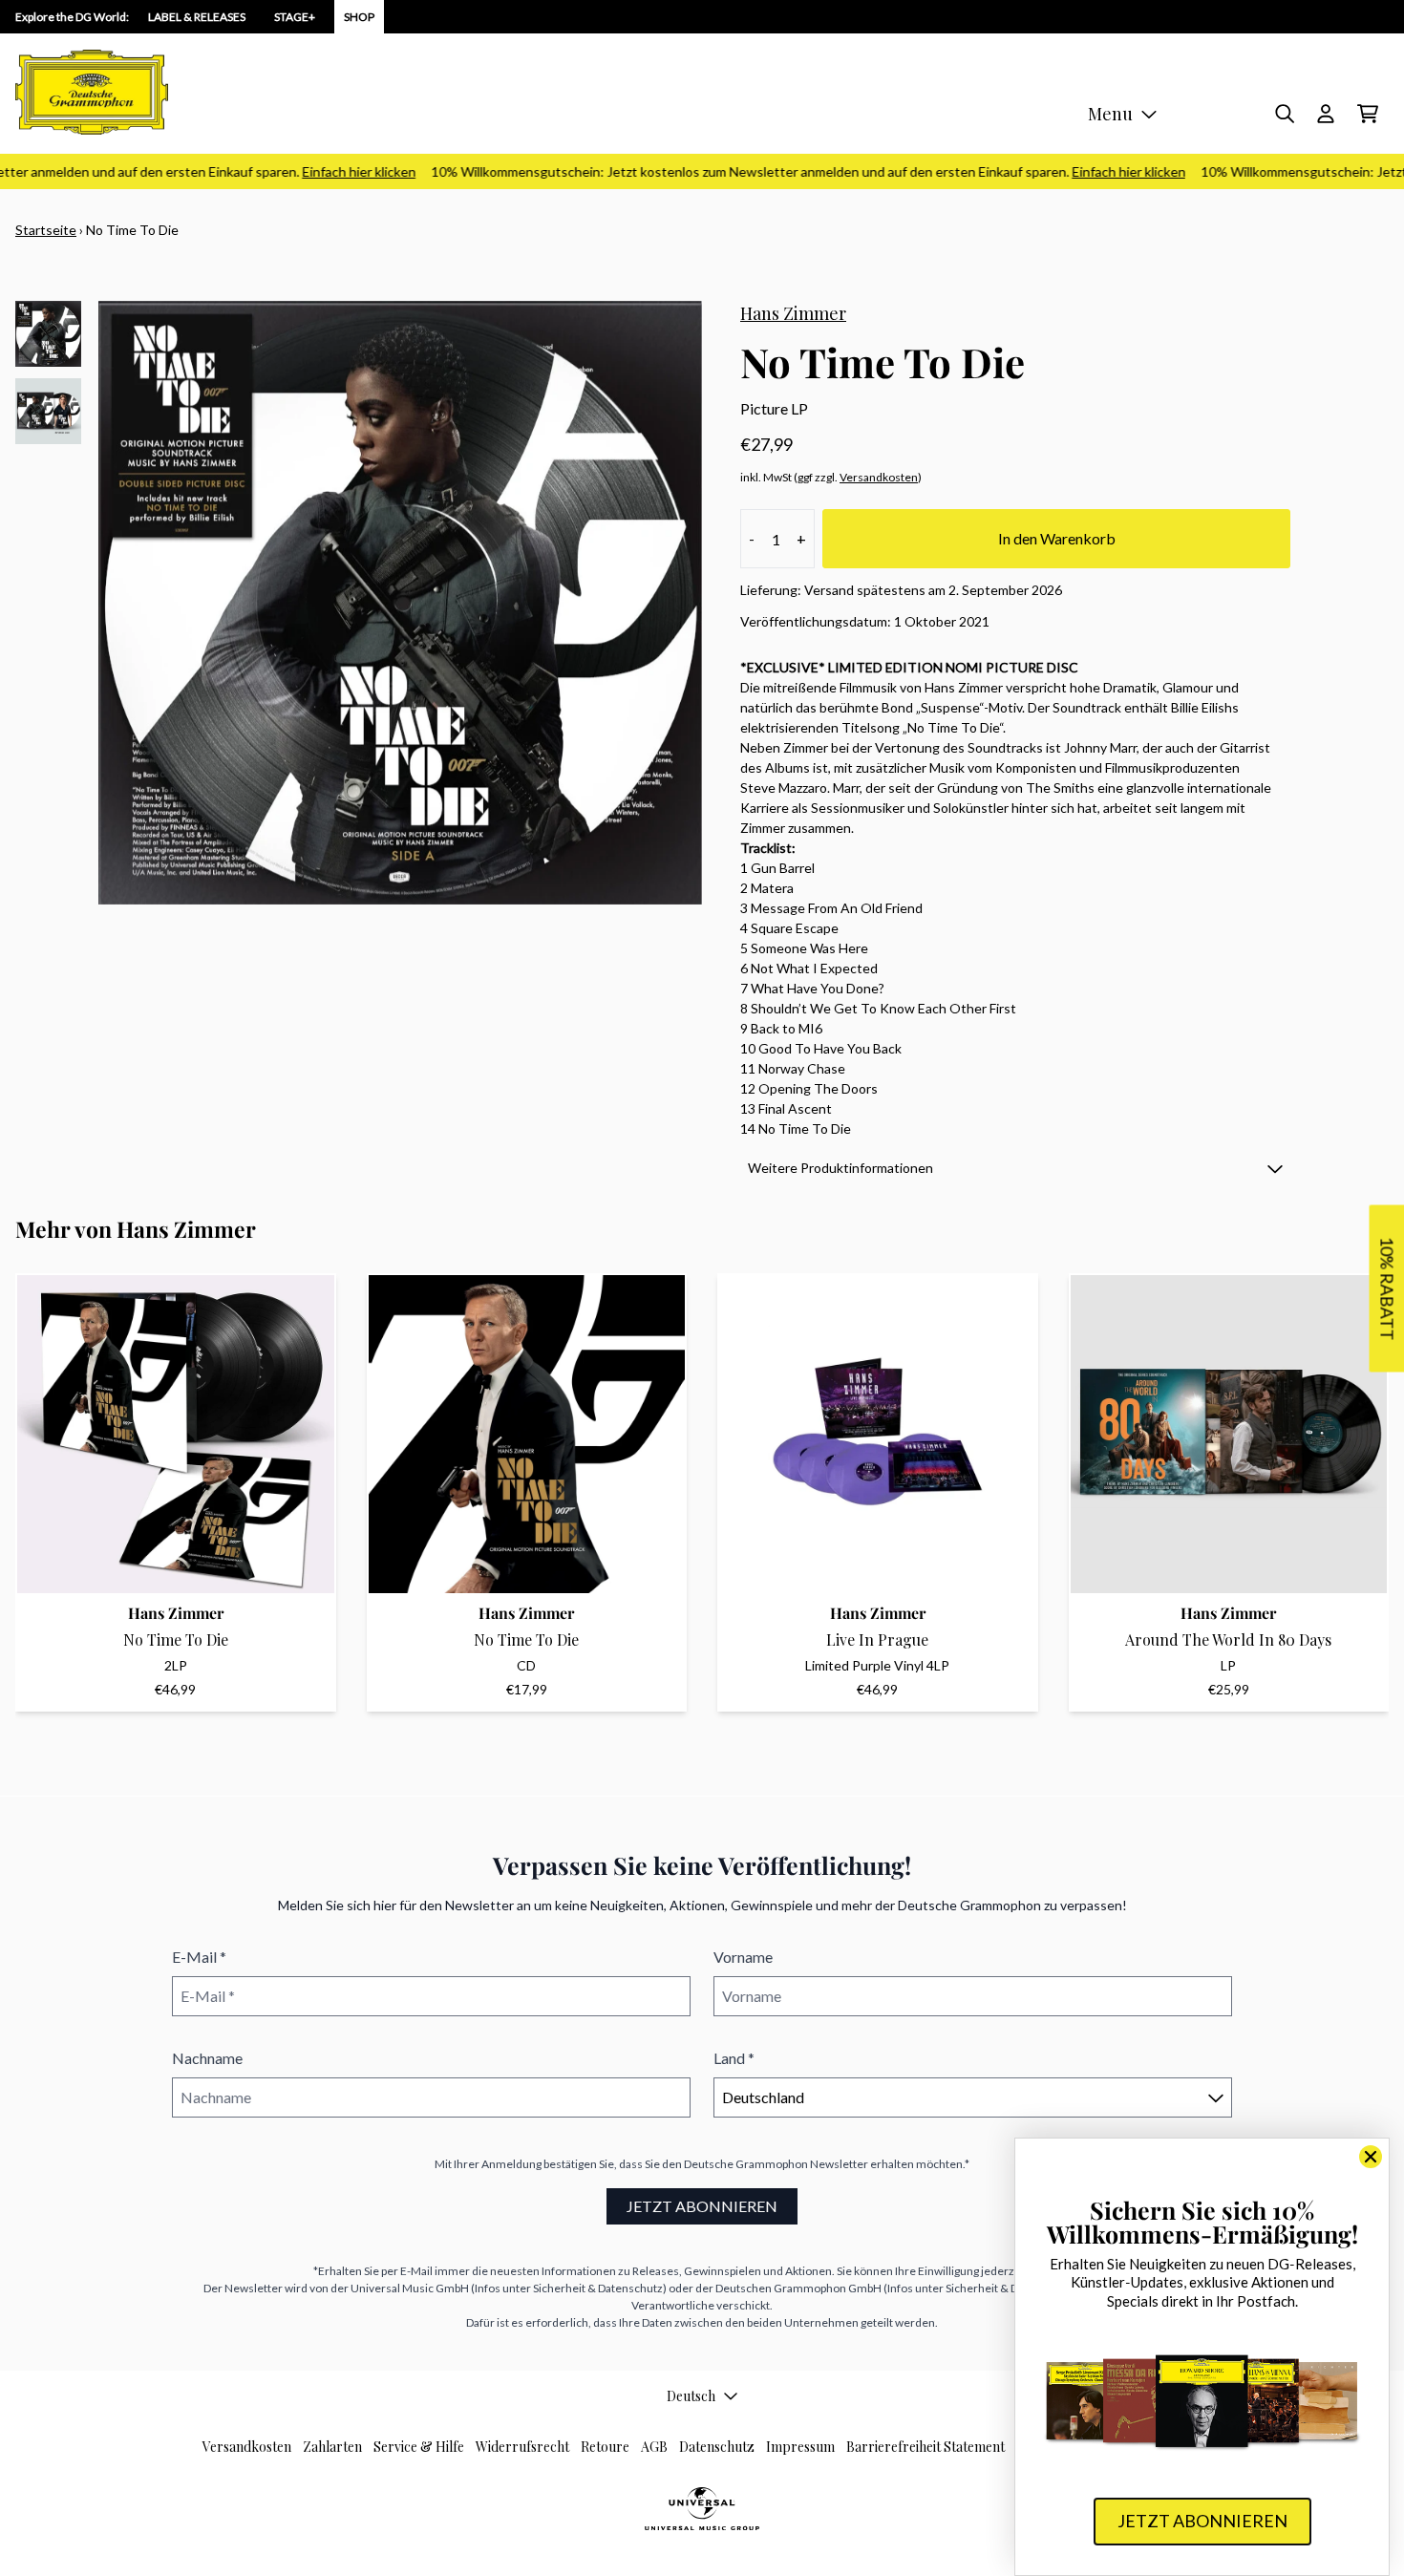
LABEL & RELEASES (197, 17)
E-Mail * (199, 1957)
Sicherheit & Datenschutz (598, 2288)
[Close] (1371, 2157)
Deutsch (691, 2396)
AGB (654, 2447)
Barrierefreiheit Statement (925, 2447)
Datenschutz (717, 2447)
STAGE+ (295, 17)
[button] (1015, 1168)
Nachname (207, 2058)
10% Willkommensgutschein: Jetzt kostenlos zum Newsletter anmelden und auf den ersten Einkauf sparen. (778, 171)
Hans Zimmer (793, 313)
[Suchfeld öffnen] (1284, 114)
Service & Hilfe (419, 2447)
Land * (734, 2058)
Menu (1110, 114)
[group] (48, 334)
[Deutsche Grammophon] (92, 92)
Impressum (800, 2447)
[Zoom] (400, 603)
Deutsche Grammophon (746, 2164)
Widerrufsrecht (522, 2447)
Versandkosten (879, 477)
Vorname (743, 1957)
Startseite (46, 230)
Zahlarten (332, 2447)
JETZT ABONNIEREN (702, 2206)
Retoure (605, 2447)
